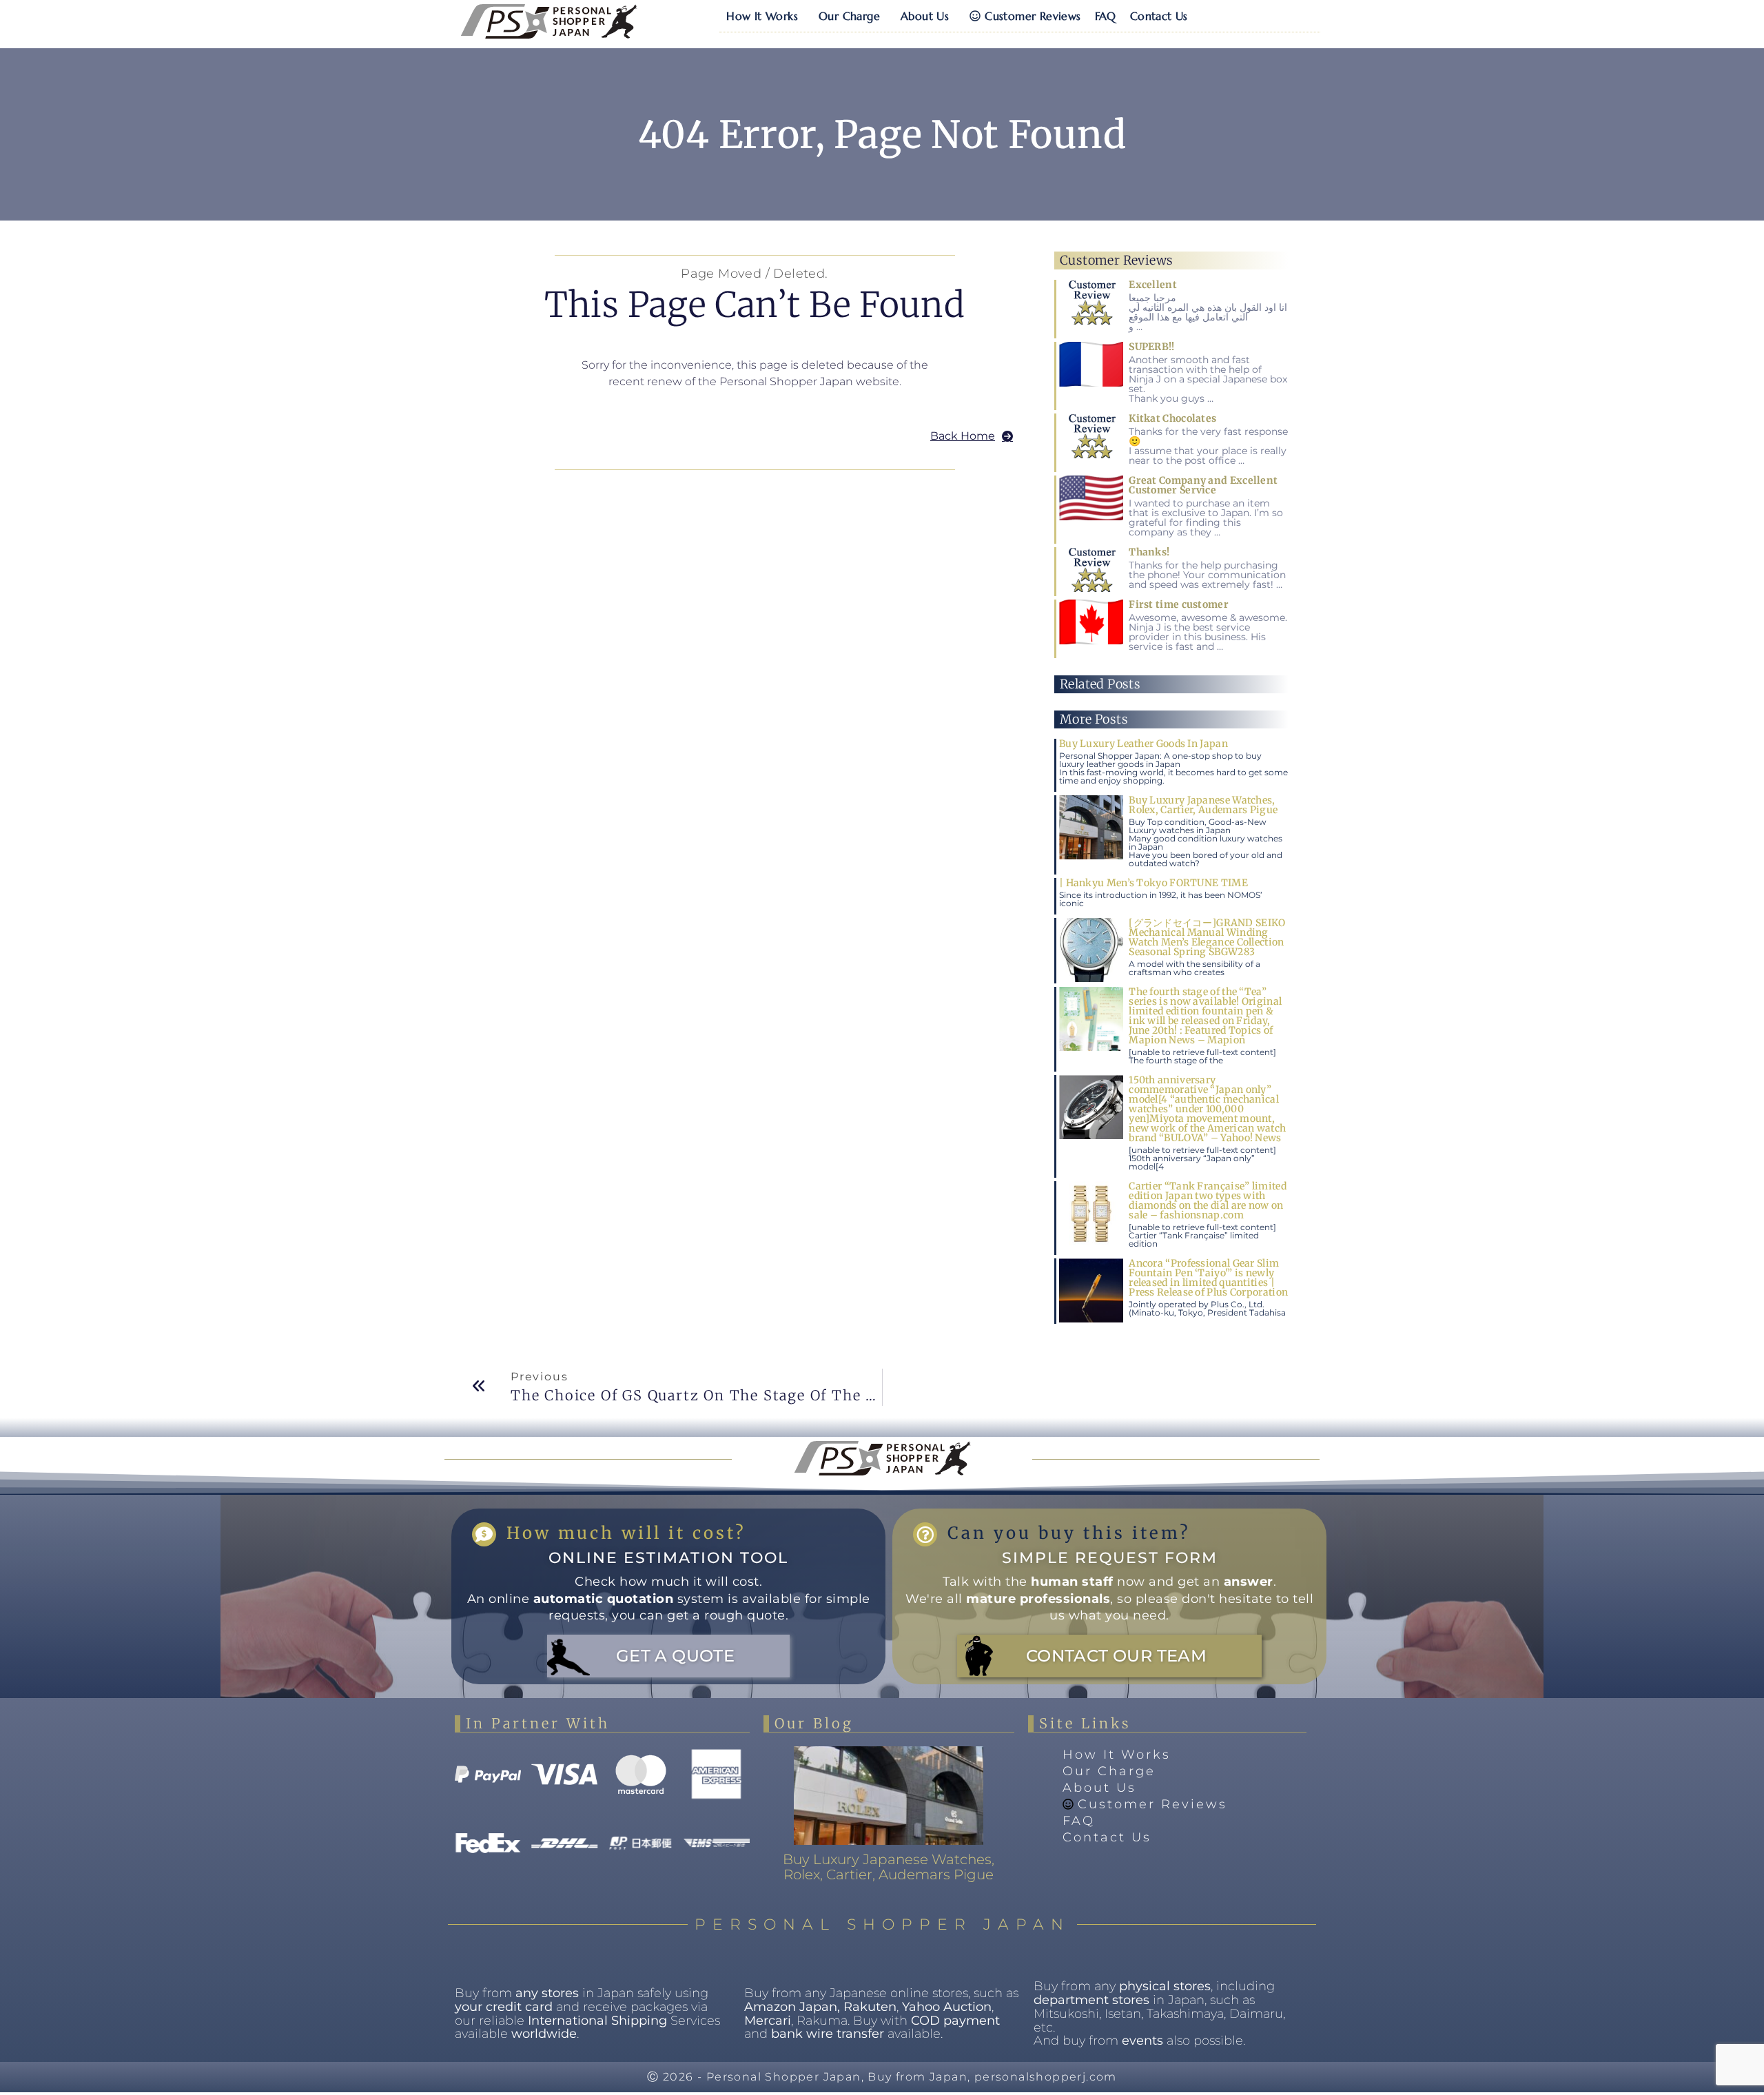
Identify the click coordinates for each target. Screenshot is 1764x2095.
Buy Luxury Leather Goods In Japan (1143, 744)
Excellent (1153, 285)
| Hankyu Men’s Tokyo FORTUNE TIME (1153, 883)
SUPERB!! (1151, 347)
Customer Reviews (1033, 16)
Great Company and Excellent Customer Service (1203, 485)
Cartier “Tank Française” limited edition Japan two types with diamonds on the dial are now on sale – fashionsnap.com (1208, 1200)
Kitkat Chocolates (1172, 418)
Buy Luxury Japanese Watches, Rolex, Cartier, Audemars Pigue (1203, 805)
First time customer (1179, 604)
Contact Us (1159, 16)
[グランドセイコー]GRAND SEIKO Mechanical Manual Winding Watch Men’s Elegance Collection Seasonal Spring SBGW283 (1207, 937)
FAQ (1106, 16)
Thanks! (1149, 552)
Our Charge (849, 16)
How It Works (762, 16)
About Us (925, 16)
